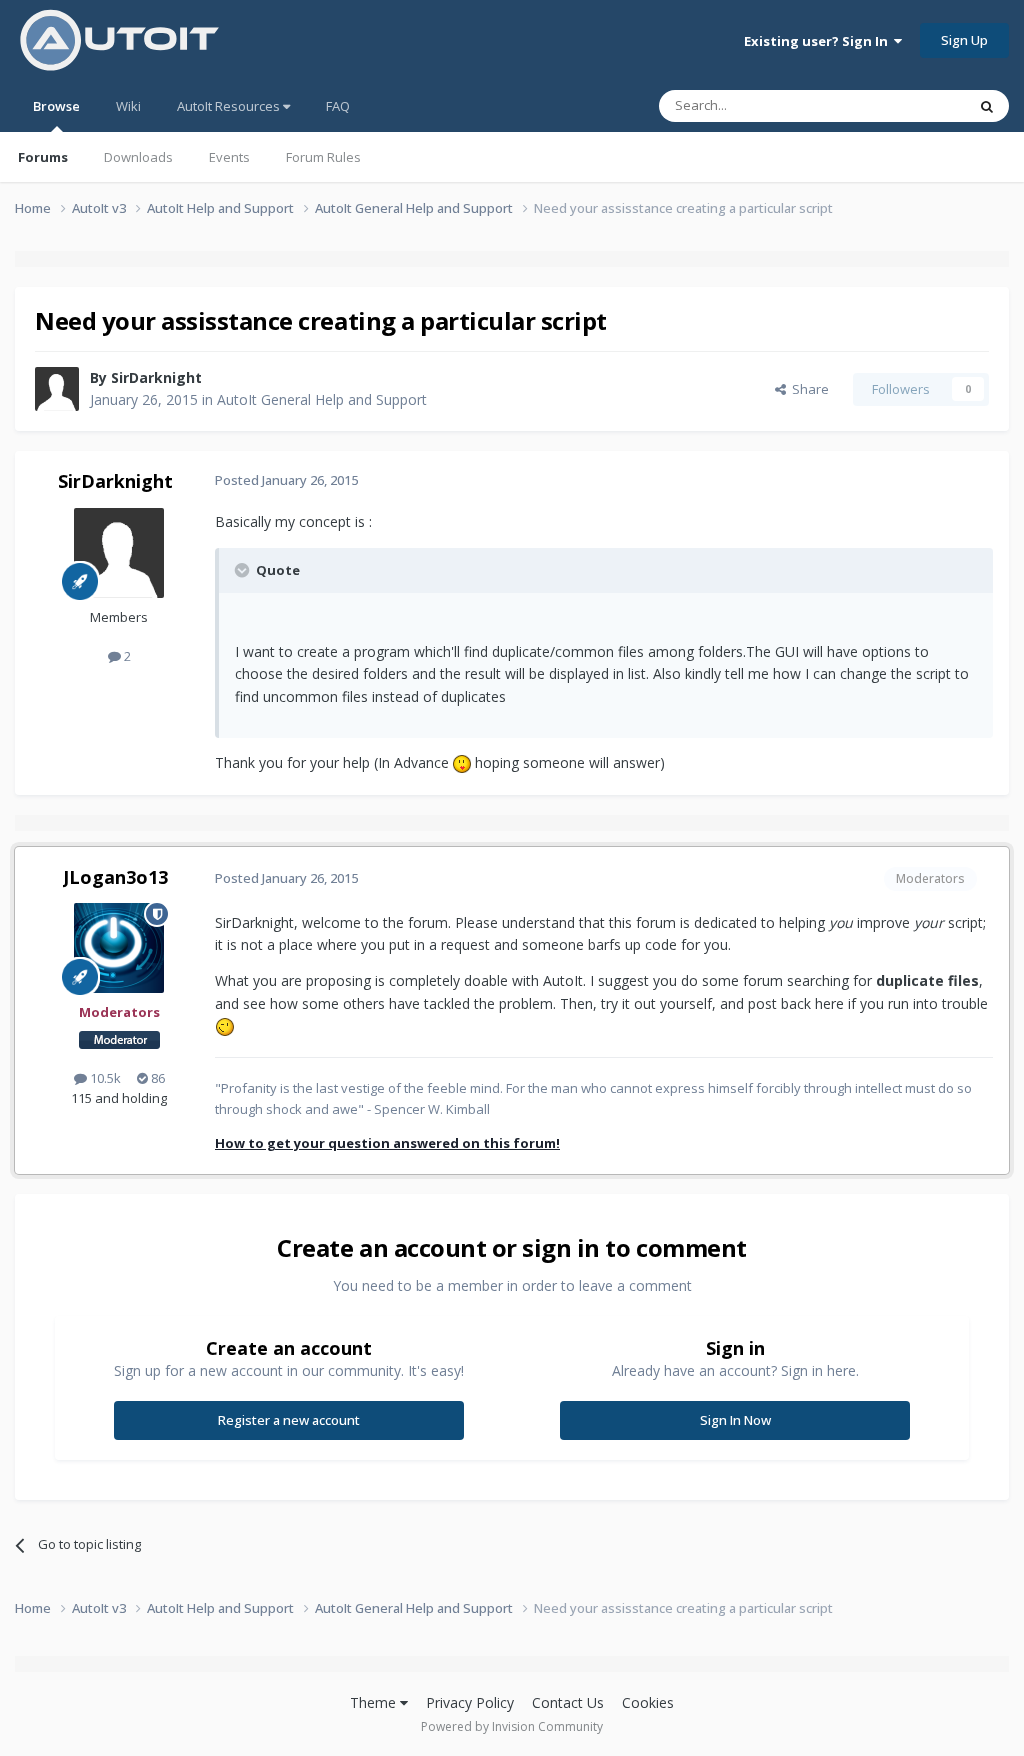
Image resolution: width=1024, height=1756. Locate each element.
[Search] (987, 106)
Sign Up (964, 40)
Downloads (138, 157)
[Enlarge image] (462, 762)
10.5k (104, 1078)
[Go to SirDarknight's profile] (57, 389)
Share (807, 389)
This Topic (909, 105)
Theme (375, 1702)
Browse (56, 106)
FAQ (338, 106)
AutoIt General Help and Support (322, 399)
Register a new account (289, 1420)
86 (156, 1078)
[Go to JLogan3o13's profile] (119, 948)
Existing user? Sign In (819, 41)
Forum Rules (323, 157)
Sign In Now (735, 1420)
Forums (43, 157)
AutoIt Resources (230, 106)
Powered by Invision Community (512, 1726)
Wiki (128, 106)
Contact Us (568, 1702)
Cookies (648, 1702)
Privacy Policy (470, 1702)
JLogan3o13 (115, 877)
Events (229, 157)
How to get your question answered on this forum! (387, 1143)
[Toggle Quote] (244, 570)
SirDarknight (156, 377)
